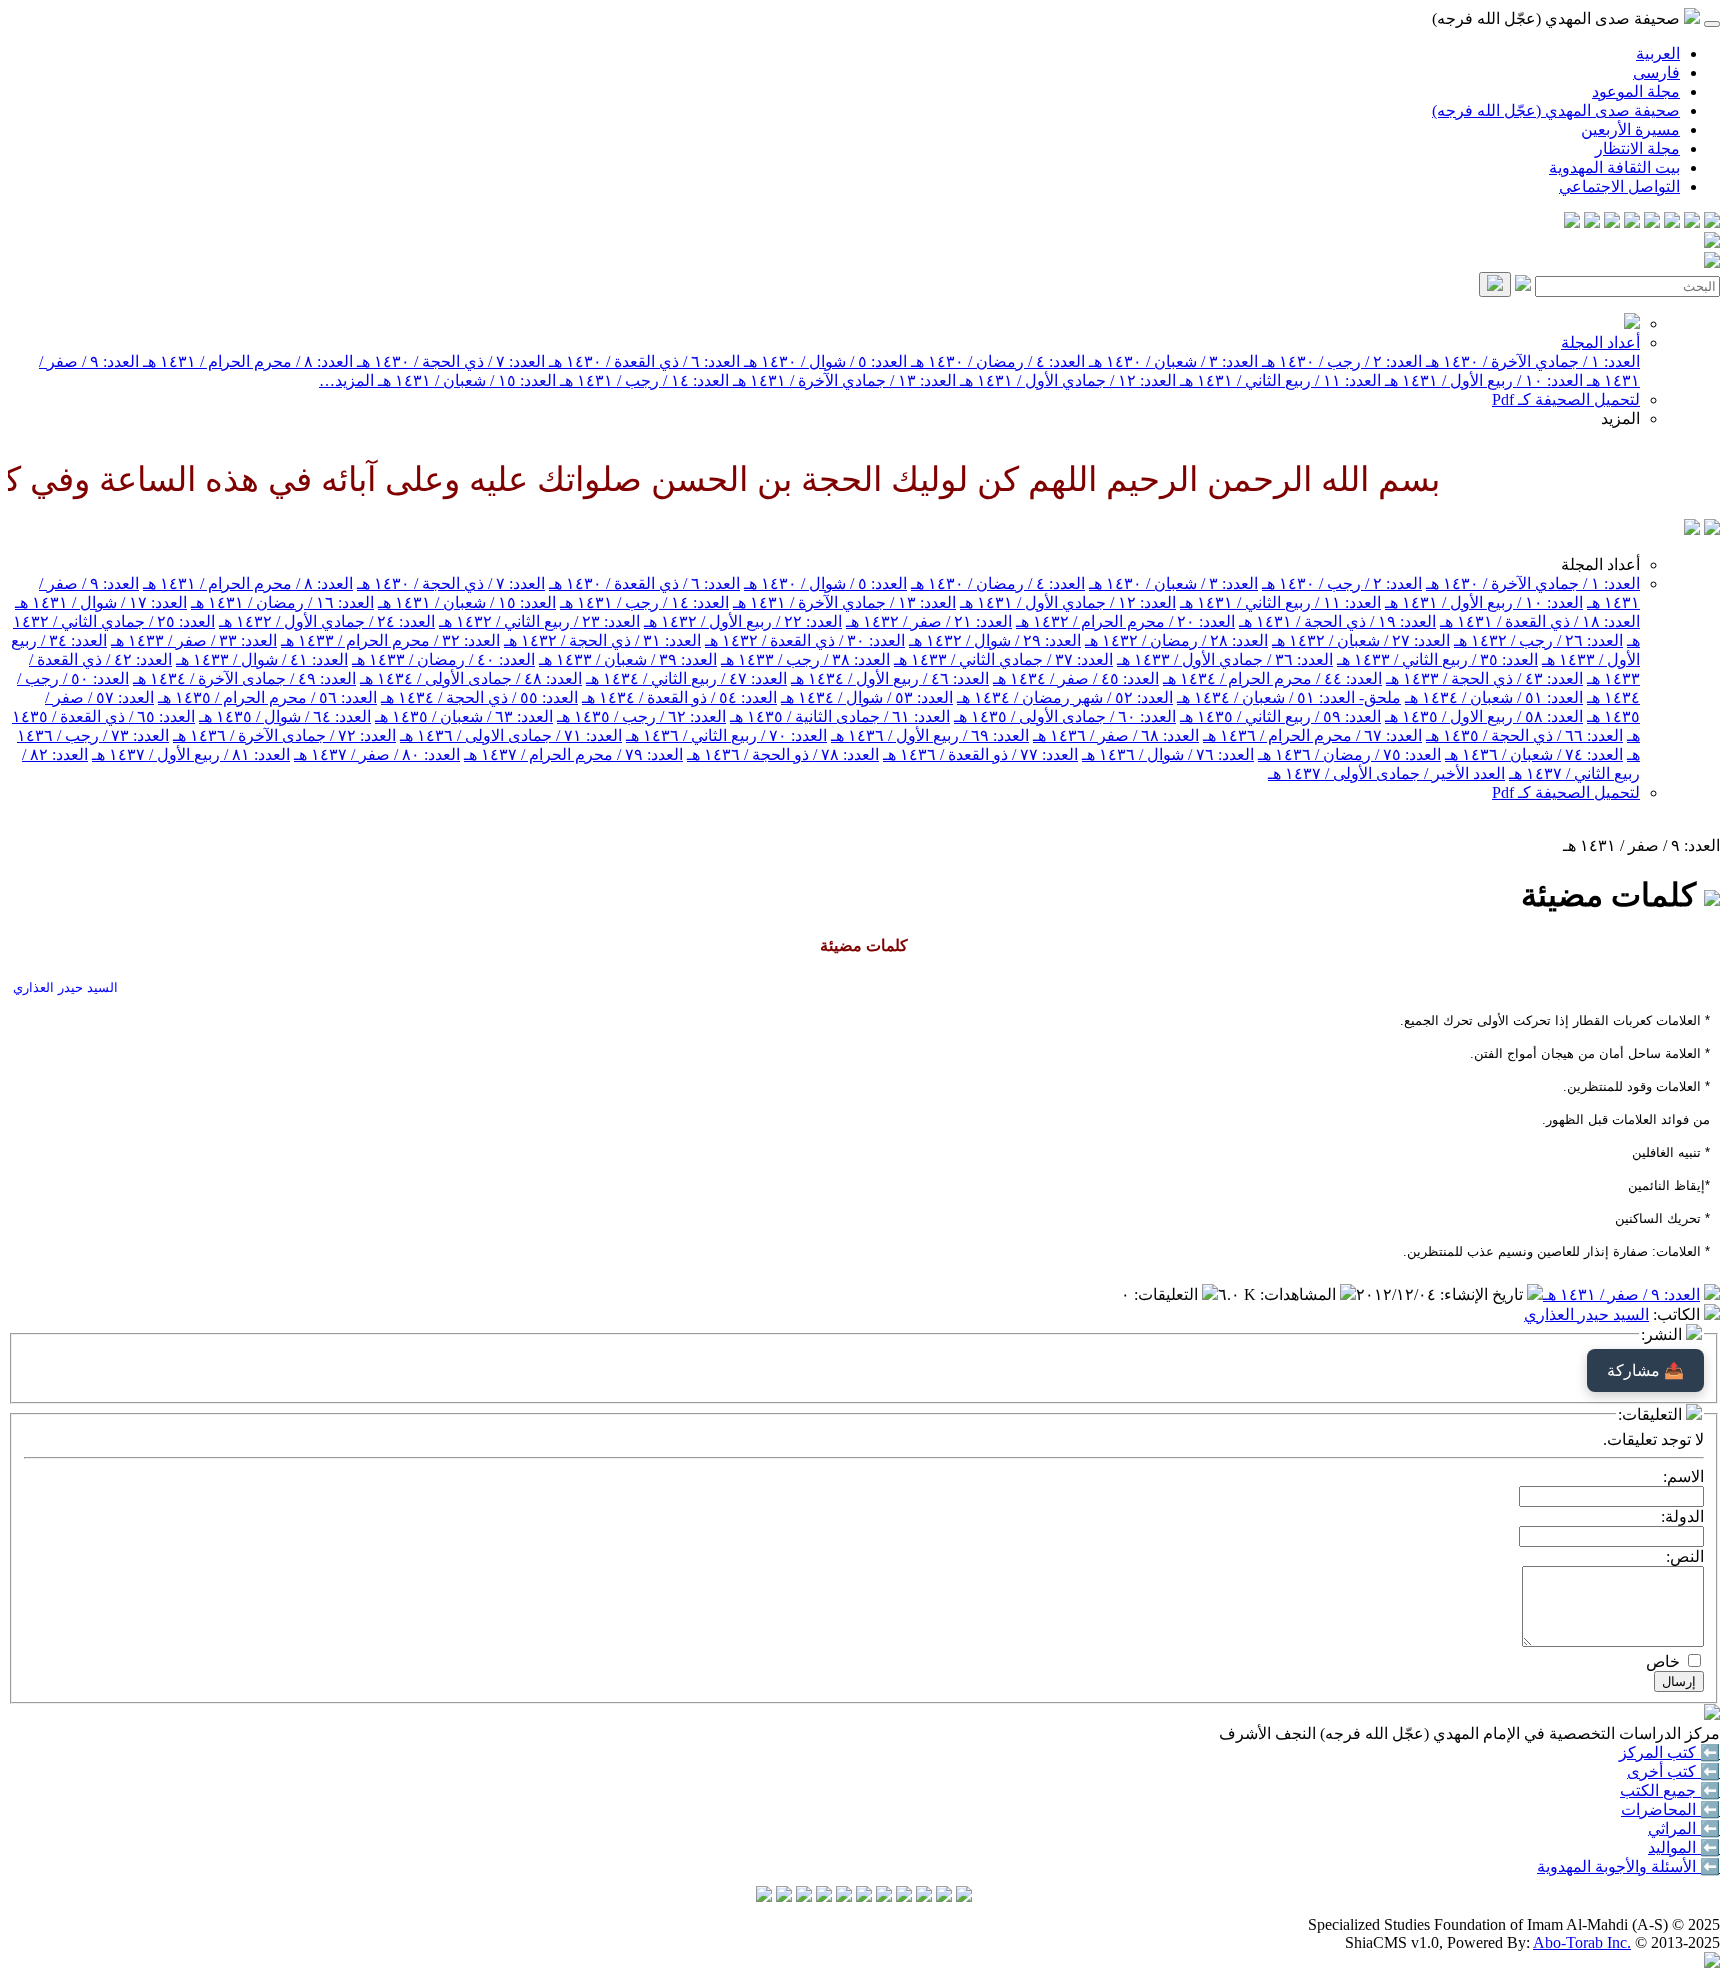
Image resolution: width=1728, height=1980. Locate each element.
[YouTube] (1632, 222)
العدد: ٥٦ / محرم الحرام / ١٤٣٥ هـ (267, 697)
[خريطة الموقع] (1572, 222)
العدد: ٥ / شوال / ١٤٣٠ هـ (823, 361)
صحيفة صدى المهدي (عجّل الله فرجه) (1556, 110)
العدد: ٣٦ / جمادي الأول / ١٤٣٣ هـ (1225, 659)
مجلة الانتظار (1637, 148)
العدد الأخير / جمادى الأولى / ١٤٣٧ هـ (1386, 773)
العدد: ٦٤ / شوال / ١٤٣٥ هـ (285, 716)
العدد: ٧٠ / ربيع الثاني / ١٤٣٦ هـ (726, 735)
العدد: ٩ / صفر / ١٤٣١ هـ (1621, 1294)
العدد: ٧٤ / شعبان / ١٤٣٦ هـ (1534, 754)
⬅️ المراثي (1684, 1828)
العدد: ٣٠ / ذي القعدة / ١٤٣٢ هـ (805, 640)
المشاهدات (1300, 1294)
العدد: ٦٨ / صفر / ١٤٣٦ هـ (1116, 735)
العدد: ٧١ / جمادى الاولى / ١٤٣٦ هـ (511, 735)
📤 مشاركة (1645, 1370)
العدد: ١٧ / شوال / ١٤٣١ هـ (101, 602)
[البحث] (1495, 284)
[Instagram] (1652, 222)
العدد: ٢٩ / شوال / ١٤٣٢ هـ (995, 640)
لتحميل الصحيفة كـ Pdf (1566, 399)
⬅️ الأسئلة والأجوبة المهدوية (1628, 1866)
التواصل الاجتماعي (1619, 186)
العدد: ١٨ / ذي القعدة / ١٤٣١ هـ (1540, 621)
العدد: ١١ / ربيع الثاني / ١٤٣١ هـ (1278, 380)
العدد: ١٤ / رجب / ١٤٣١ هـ (642, 380)
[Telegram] (1692, 222)
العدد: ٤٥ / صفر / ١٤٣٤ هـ (1076, 678)
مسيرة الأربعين (1630, 129)
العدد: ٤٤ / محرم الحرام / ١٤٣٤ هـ (1272, 678)
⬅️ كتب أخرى (1673, 1771)
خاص (1663, 1661)
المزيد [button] (1620, 418)
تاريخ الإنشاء (1483, 1294)
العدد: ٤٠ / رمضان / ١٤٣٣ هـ (443, 659)
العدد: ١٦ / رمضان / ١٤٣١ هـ (282, 602)
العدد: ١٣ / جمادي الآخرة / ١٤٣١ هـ (842, 380)
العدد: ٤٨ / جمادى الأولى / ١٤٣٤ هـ (471, 678)
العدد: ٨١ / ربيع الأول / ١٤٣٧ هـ (191, 754)
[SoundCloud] (1612, 222)
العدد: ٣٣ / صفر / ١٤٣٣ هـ (194, 640)
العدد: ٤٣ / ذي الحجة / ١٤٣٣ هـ (1484, 678)
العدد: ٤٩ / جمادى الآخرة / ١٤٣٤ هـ (244, 678)
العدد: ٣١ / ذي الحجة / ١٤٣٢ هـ (602, 640)
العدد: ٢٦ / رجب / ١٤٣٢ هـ (1538, 640)
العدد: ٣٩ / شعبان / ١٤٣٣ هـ (628, 659)
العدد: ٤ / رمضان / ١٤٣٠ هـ (996, 361)
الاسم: (1683, 1476)
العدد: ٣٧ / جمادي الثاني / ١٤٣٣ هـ (1003, 659)
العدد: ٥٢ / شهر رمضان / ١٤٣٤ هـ (1065, 697)
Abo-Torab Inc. (1582, 1942)
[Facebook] (1712, 222)
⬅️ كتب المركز (1669, 1752)
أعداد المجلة (1600, 342)
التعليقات (1168, 1294)
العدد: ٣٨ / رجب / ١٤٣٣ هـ (805, 659)
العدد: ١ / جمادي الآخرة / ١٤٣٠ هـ (1531, 361)
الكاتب (1678, 1314)
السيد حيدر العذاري (1586, 1314)
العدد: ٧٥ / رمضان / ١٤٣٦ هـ (1349, 754)
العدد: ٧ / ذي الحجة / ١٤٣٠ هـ (449, 361)
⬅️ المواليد (1684, 1847)
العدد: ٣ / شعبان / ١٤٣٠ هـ (1171, 361)
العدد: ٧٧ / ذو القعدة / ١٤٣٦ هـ (980, 754)
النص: (1685, 1556)
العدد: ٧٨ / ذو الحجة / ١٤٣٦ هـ (783, 754)
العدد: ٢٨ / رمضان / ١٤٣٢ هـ (1176, 640)
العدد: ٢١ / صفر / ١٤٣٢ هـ (929, 621)
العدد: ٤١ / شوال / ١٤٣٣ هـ (262, 659)
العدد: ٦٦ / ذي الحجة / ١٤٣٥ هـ (1524, 735)
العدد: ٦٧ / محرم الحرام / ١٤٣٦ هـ (1312, 735)
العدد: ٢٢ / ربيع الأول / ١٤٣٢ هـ (743, 621)
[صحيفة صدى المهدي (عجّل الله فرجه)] (1692, 529)
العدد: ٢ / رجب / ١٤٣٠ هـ (1340, 361)
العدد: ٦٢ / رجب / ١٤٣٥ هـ (641, 716)
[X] (1672, 222)
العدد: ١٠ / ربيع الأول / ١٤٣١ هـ (1482, 380)
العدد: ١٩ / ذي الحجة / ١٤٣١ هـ (1337, 621)
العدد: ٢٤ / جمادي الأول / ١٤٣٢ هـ (327, 621)
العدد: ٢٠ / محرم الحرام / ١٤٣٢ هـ (1125, 621)
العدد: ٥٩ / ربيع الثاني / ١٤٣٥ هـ (1280, 716)
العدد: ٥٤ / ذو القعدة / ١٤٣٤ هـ (679, 697)
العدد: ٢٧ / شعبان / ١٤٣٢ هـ (1361, 640)
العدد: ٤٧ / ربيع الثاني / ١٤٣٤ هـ (686, 678)
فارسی (1656, 72)
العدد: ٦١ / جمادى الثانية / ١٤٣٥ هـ (840, 716)
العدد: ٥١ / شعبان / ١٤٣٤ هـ (1494, 697)
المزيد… (346, 380)
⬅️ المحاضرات (1670, 1809)
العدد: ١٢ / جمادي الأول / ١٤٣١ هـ (1066, 380)
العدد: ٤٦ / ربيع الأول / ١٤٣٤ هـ (890, 678)
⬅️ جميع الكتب (1670, 1790)
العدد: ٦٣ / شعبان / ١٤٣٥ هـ (464, 716)
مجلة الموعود (1636, 91)
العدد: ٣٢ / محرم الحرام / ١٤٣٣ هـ (390, 640)
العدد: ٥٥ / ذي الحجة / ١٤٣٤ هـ (479, 697)
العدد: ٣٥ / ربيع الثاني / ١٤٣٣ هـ (1437, 659)
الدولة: (1682, 1516)
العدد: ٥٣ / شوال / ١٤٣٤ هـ (867, 697)
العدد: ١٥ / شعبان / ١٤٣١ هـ (465, 380)
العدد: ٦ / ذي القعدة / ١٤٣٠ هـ (642, 361)
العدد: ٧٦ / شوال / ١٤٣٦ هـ (1168, 754)
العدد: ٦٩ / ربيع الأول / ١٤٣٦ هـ (930, 735)
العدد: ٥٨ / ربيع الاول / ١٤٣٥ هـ (1484, 716)
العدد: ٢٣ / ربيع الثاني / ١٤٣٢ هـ (539, 621)
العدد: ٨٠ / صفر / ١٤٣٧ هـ (377, 754)
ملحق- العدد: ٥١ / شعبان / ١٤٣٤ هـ (1289, 697)
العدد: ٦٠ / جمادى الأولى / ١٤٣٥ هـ (1065, 716)
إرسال (1679, 1681)
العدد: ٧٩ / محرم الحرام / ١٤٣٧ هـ (573, 754)
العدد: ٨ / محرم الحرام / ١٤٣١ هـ (246, 361)
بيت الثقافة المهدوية (1614, 167)
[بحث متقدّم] (1523, 285)
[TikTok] (1592, 222)
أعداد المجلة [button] (1600, 564)
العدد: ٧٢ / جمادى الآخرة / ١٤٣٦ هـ (284, 735)
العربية (1658, 53)
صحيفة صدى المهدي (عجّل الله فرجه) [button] (1558, 18)
